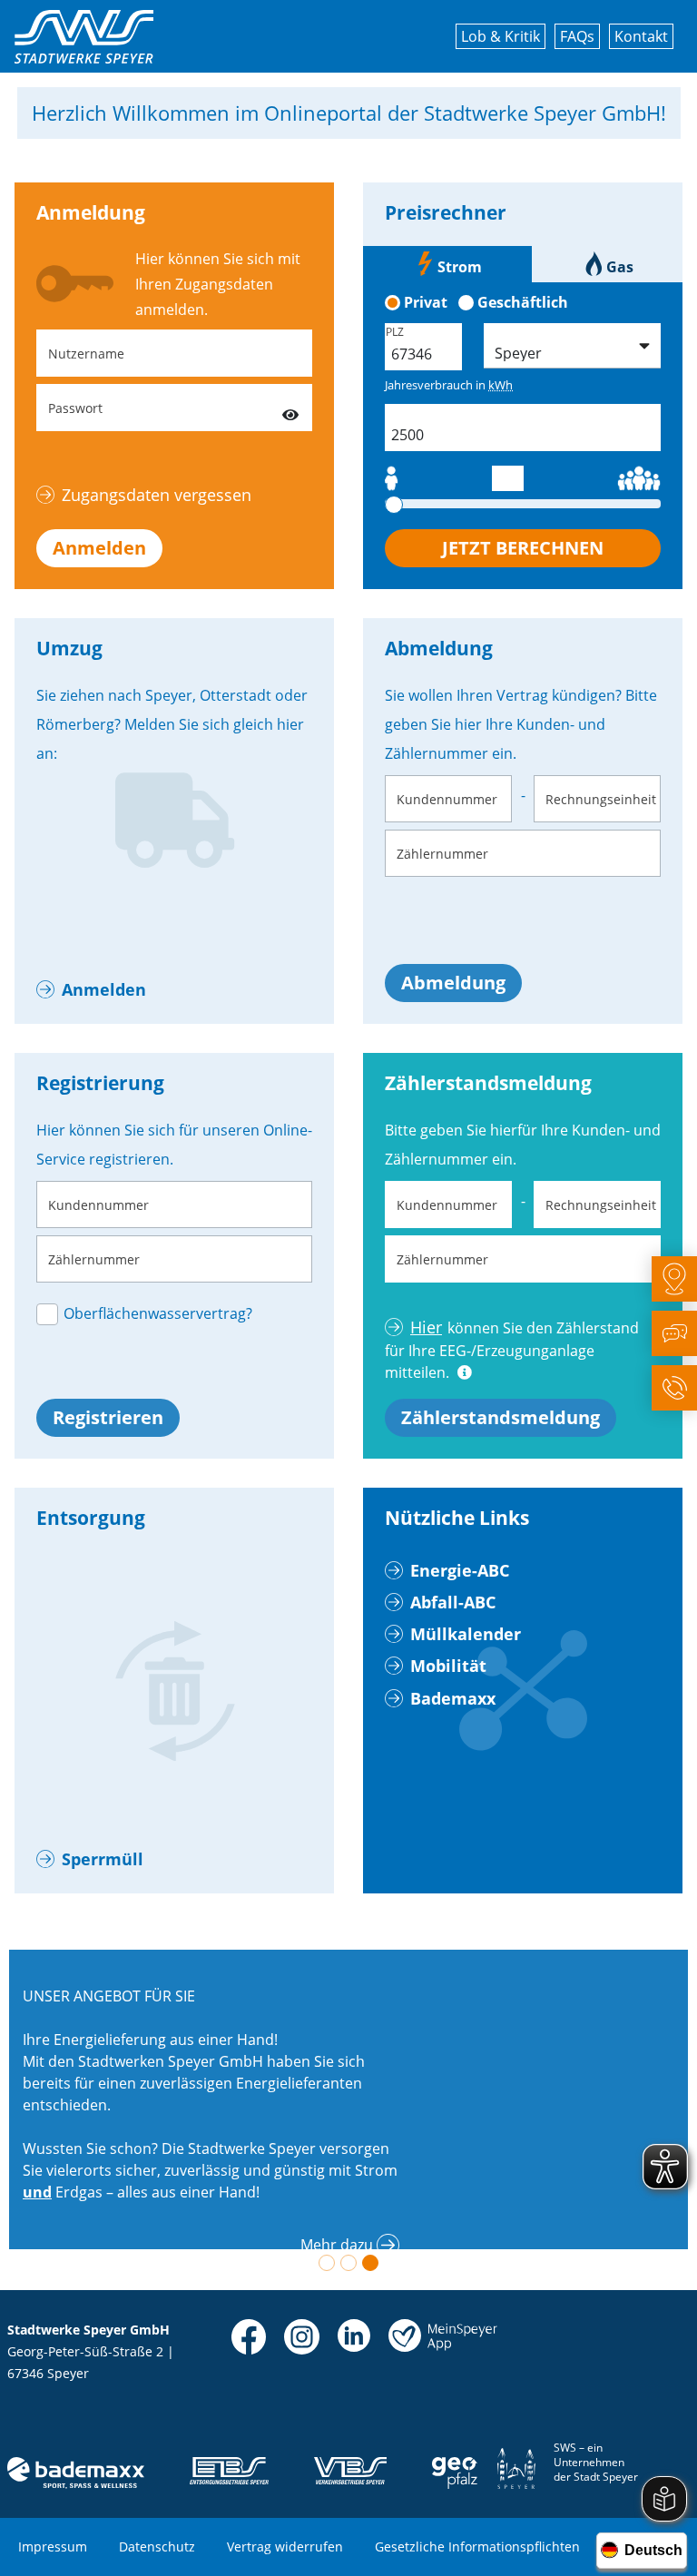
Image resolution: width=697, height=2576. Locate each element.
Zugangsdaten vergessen (157, 495)
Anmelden (99, 548)
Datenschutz (157, 2547)
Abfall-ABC (453, 1602)
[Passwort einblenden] (290, 408)
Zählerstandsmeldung (501, 1417)
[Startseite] (84, 37)
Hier (426, 1327)
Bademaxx (453, 1698)
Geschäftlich (523, 302)
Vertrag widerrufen (285, 2547)
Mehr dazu (337, 2245)
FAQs (577, 36)
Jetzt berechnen (523, 548)
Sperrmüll (103, 1859)
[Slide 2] (348, 2263)
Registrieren (108, 1417)
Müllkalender (466, 1634)
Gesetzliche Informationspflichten (477, 2547)
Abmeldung (453, 983)
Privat (426, 302)
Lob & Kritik (501, 36)
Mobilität (448, 1666)
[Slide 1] (327, 2263)
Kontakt (641, 36)
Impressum (53, 2547)
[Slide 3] (370, 2263)
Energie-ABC (460, 1570)
